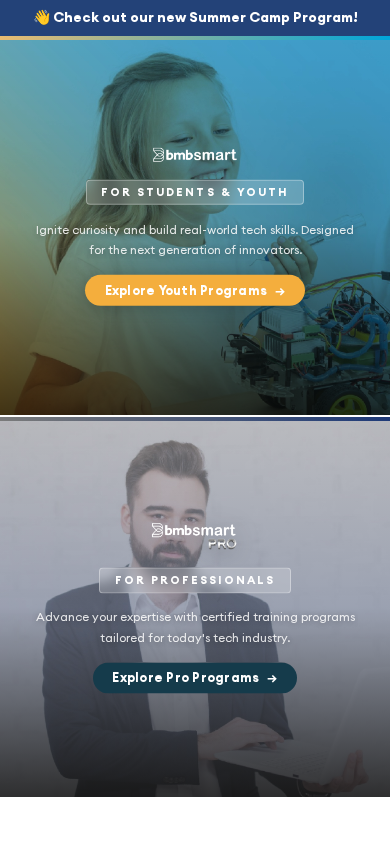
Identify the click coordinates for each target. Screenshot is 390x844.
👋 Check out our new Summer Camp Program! (195, 17)
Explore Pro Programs (194, 678)
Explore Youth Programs (195, 290)
